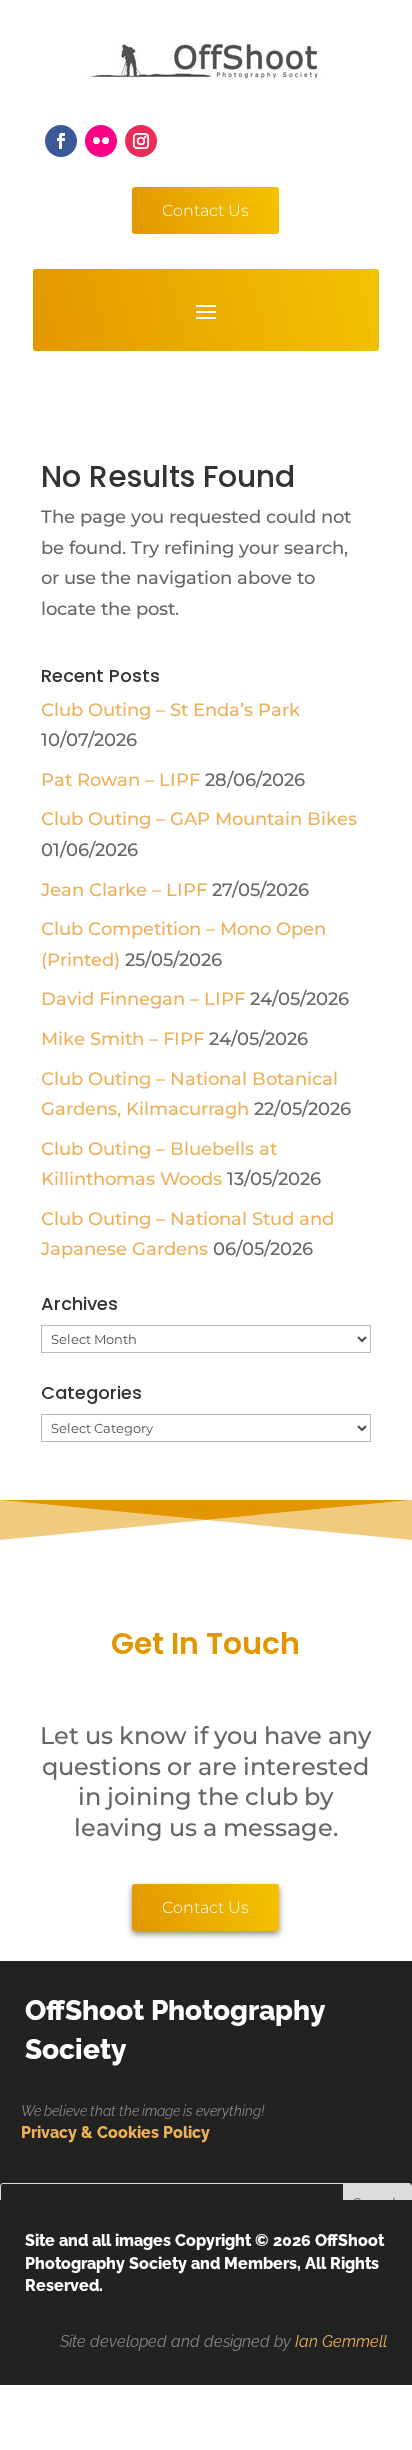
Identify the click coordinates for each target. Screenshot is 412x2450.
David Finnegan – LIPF (143, 999)
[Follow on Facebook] (61, 141)
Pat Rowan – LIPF (120, 780)
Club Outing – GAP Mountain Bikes (199, 819)
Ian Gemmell (341, 2341)
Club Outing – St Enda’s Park (170, 710)
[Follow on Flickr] (101, 141)
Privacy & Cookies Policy (115, 2132)
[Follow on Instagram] (141, 141)
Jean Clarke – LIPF (124, 890)
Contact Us (205, 210)
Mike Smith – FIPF (122, 1039)
